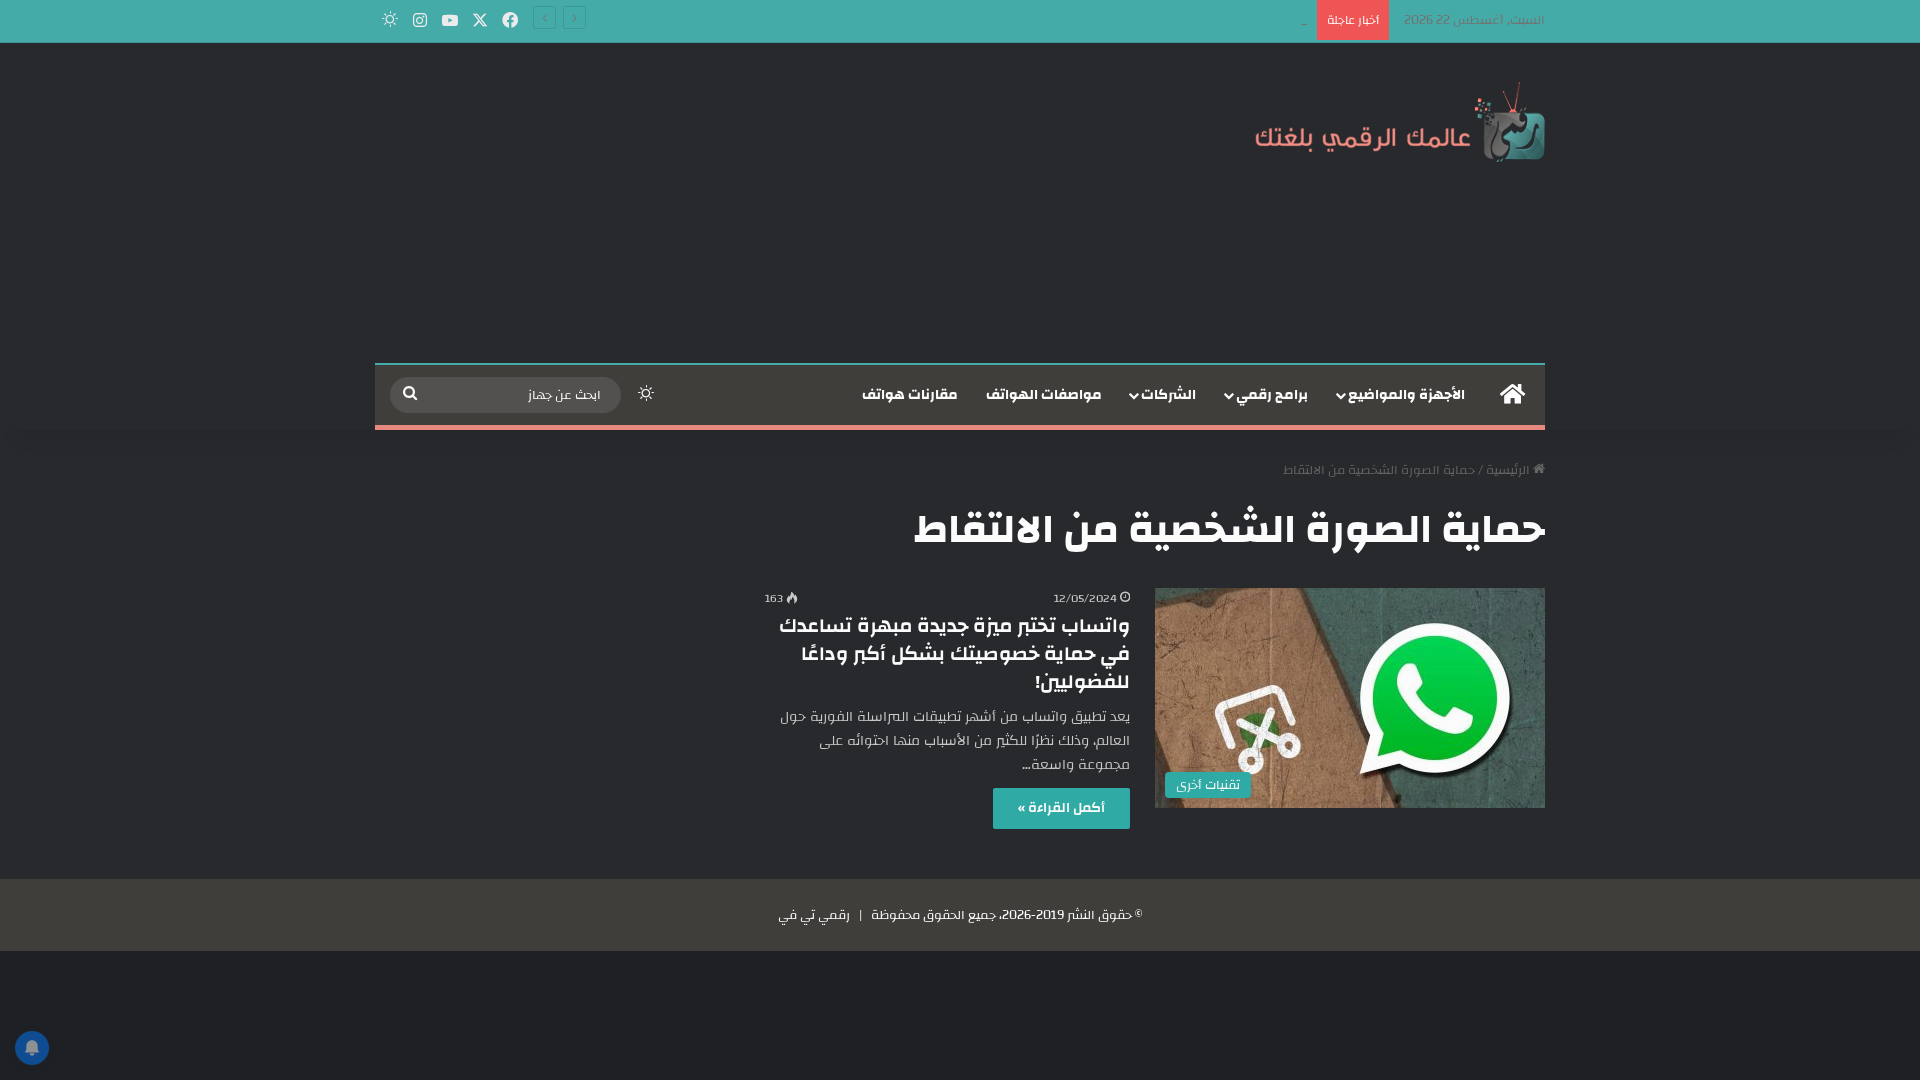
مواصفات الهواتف (1044, 395)
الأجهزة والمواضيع (1406, 395)
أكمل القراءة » (1061, 808)
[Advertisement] (760, 203)
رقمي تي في (814, 915)
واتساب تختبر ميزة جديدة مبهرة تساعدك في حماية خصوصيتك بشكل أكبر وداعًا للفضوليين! (954, 653)
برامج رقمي (1272, 395)
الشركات (1168, 395)
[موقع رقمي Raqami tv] (1400, 118)
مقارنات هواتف (910, 395)
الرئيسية (1509, 470)
